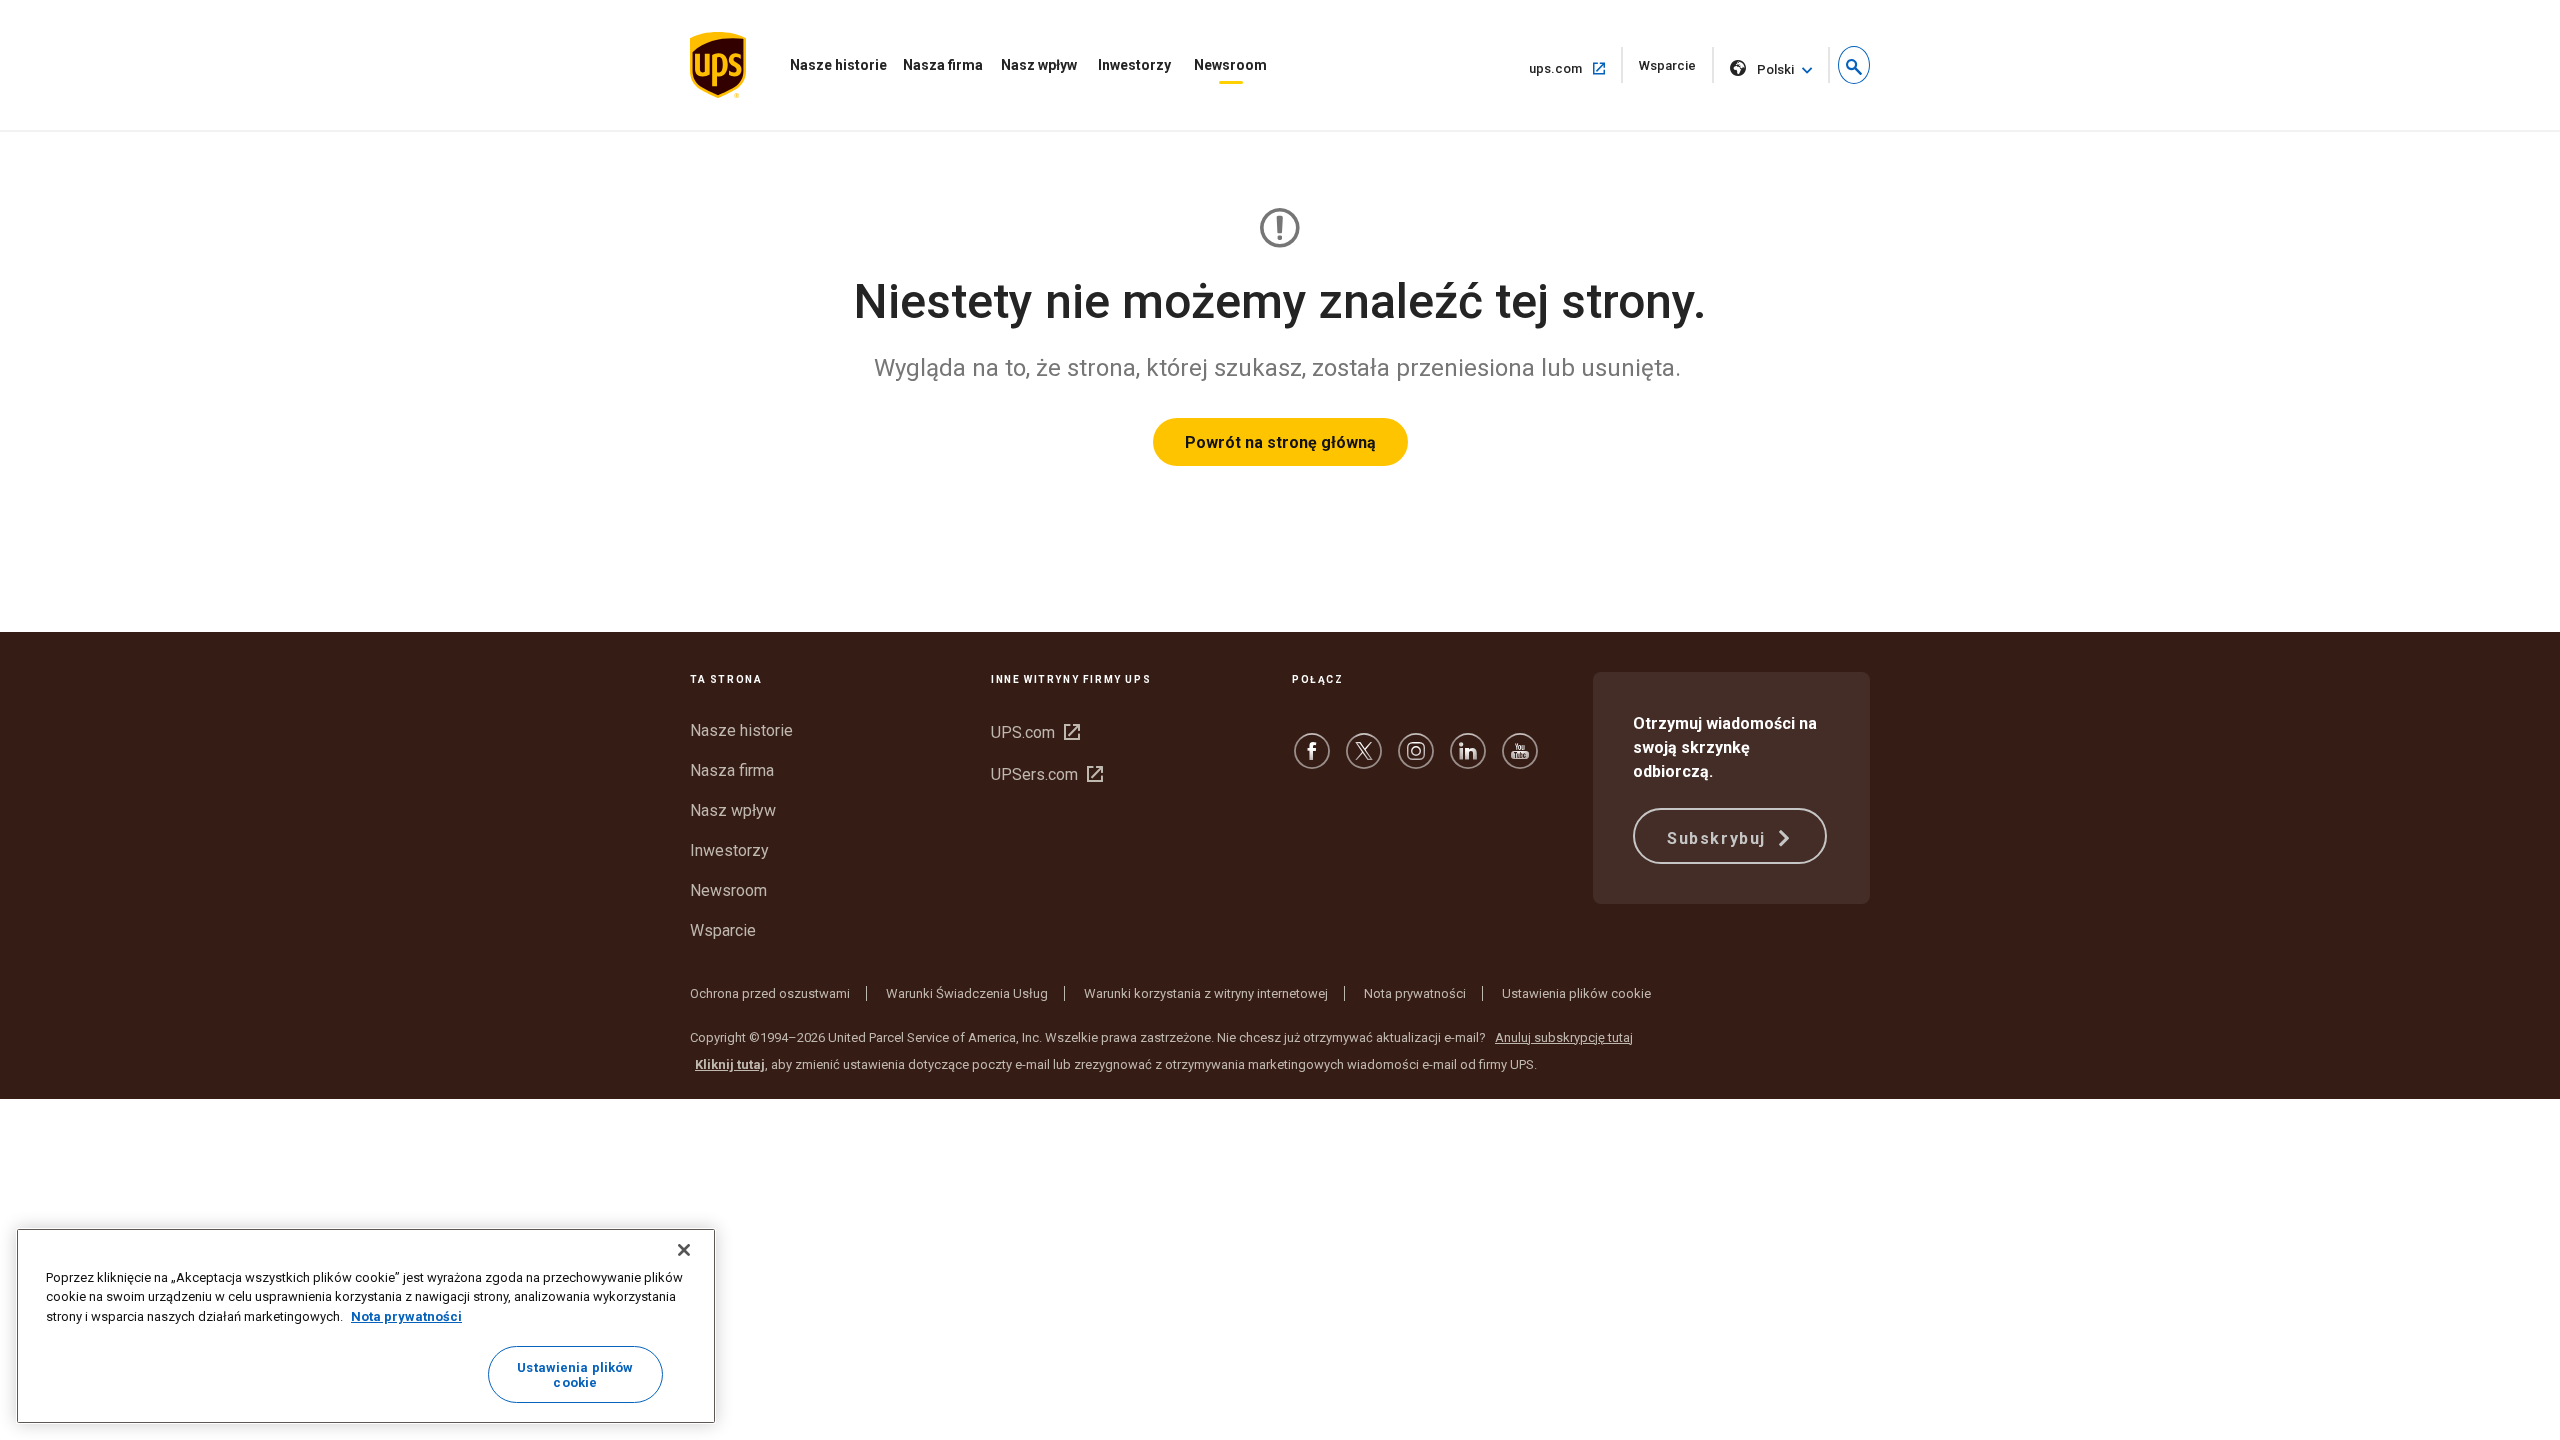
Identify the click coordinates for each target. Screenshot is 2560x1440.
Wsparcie (1676, 70)
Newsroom (1230, 65)
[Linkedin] (1468, 760)
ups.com (1576, 68)
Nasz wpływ (1039, 65)
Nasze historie (838, 65)
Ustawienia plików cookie (1576, 993)
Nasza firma (943, 65)
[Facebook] (1312, 760)
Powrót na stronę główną (1280, 442)
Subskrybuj (1719, 838)
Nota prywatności (1415, 993)
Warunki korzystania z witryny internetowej (1206, 993)
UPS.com (1035, 732)
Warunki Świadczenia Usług (967, 993)
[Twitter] (1364, 760)
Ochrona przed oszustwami (770, 993)
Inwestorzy (1134, 65)
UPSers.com (1047, 774)
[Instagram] (1416, 760)
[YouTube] (1520, 760)
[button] (1854, 65)
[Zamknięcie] (684, 1250)
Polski (1775, 69)
